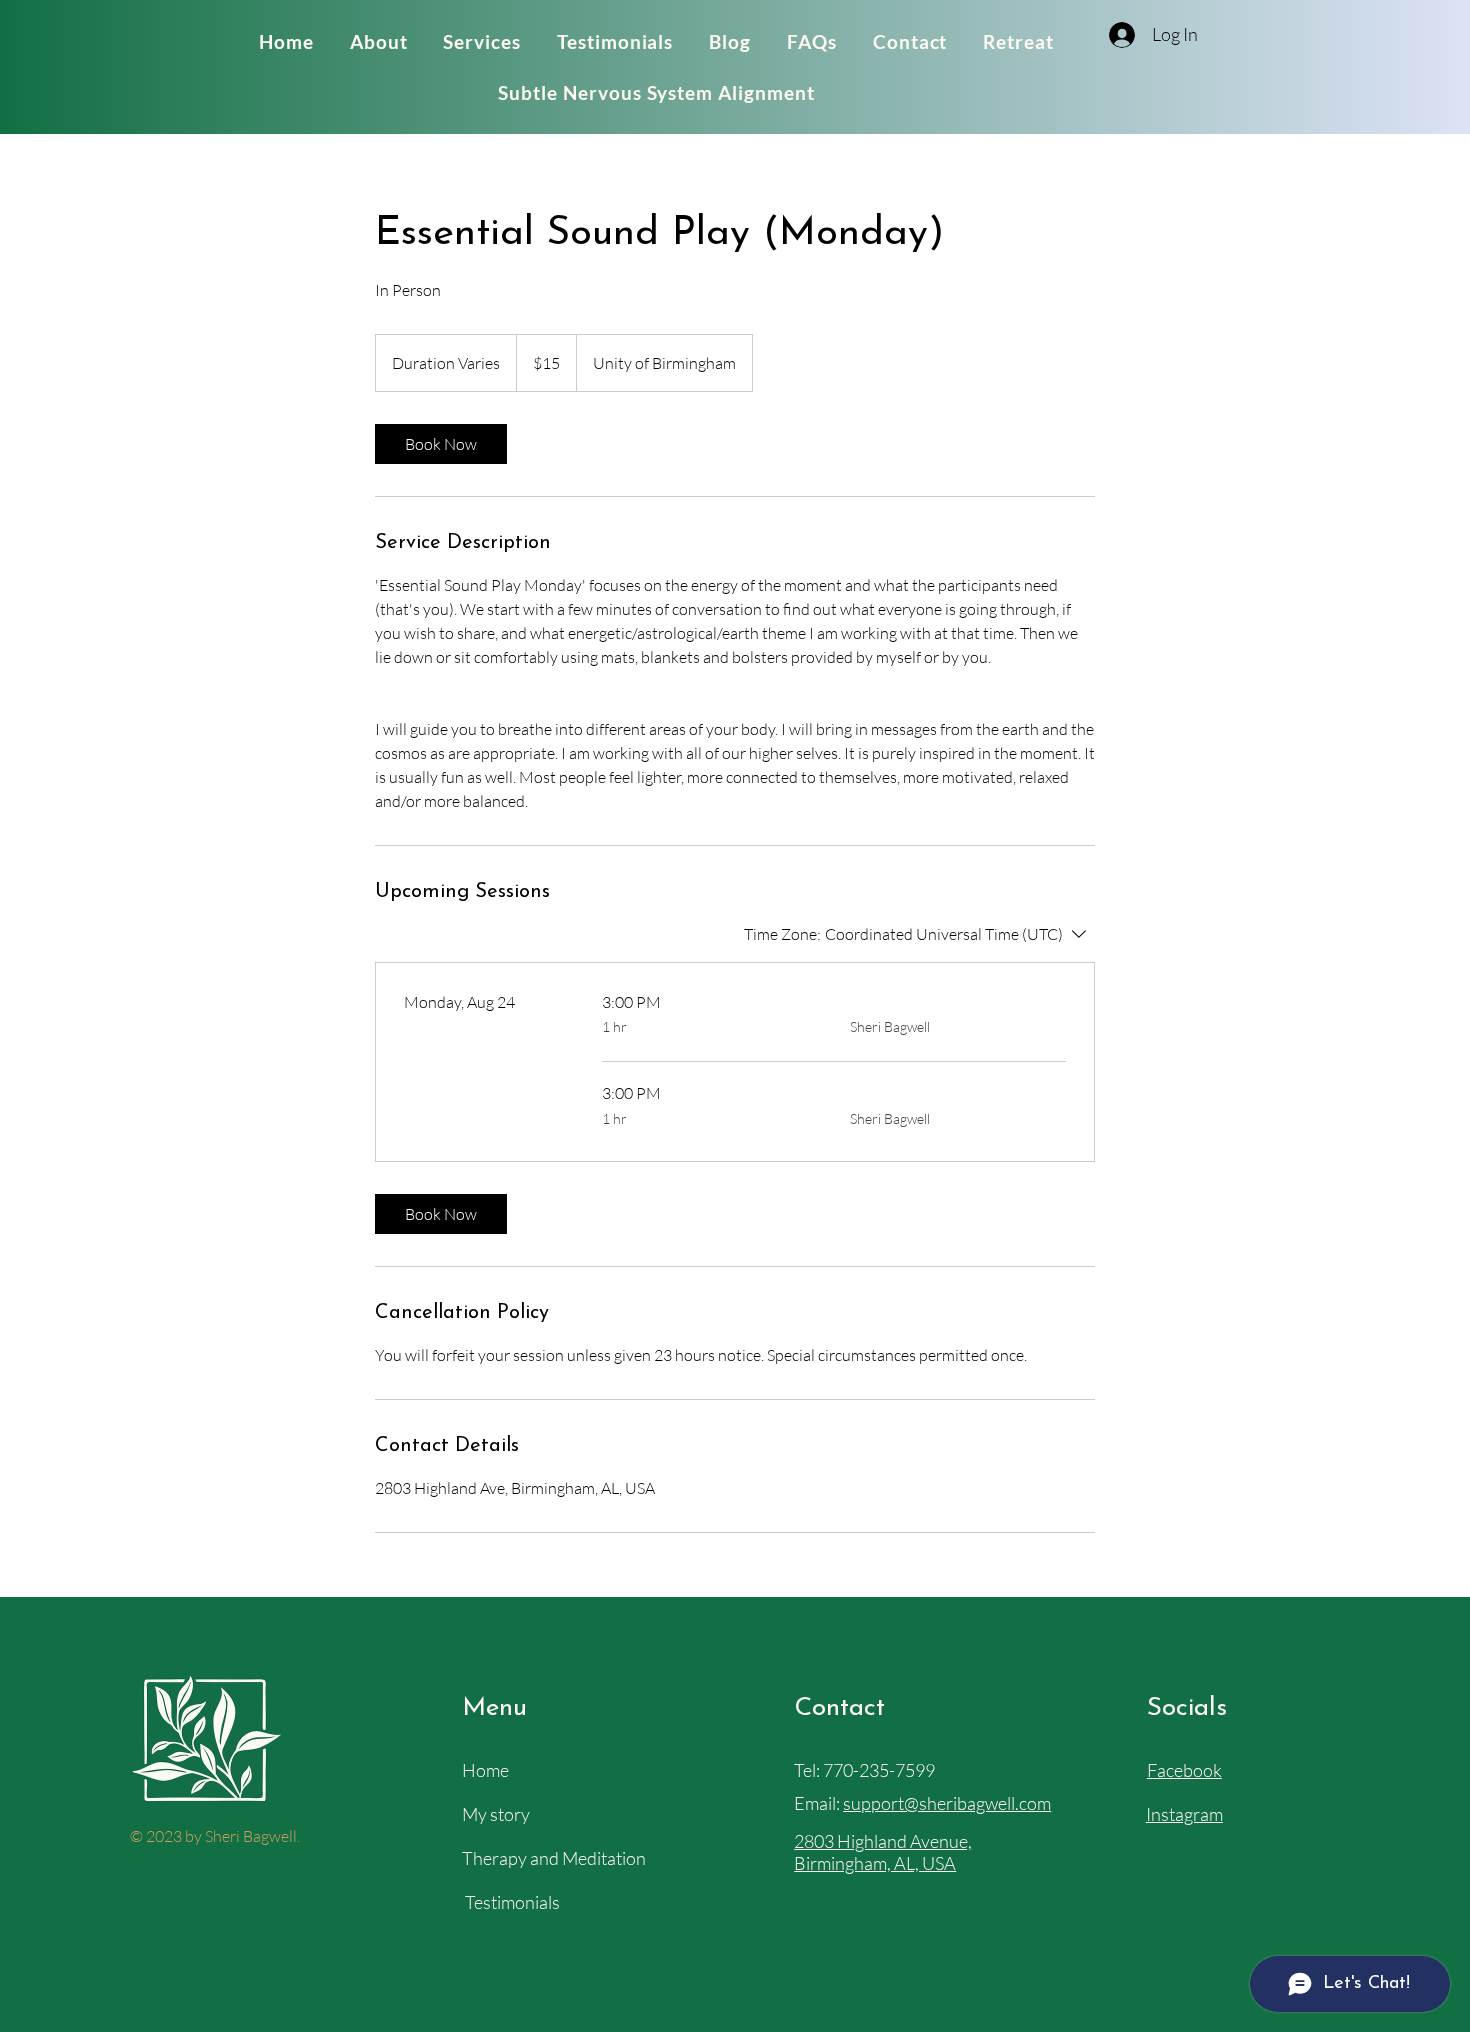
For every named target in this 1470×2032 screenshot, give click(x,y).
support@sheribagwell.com (947, 1803)
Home (485, 1770)
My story (496, 1814)
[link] (441, 444)
